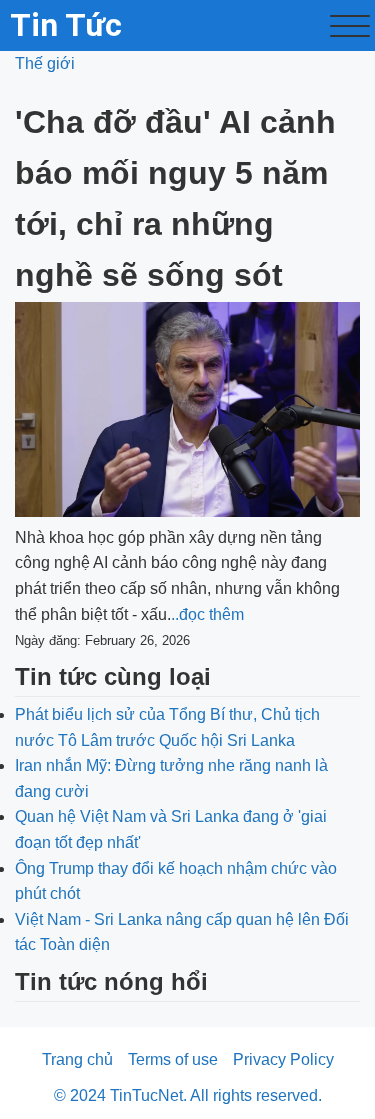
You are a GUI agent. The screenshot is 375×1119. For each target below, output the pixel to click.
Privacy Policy (283, 1059)
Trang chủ (77, 1059)
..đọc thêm (207, 614)
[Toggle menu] (350, 26)
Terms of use (173, 1059)
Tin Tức (66, 25)
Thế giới (45, 63)
